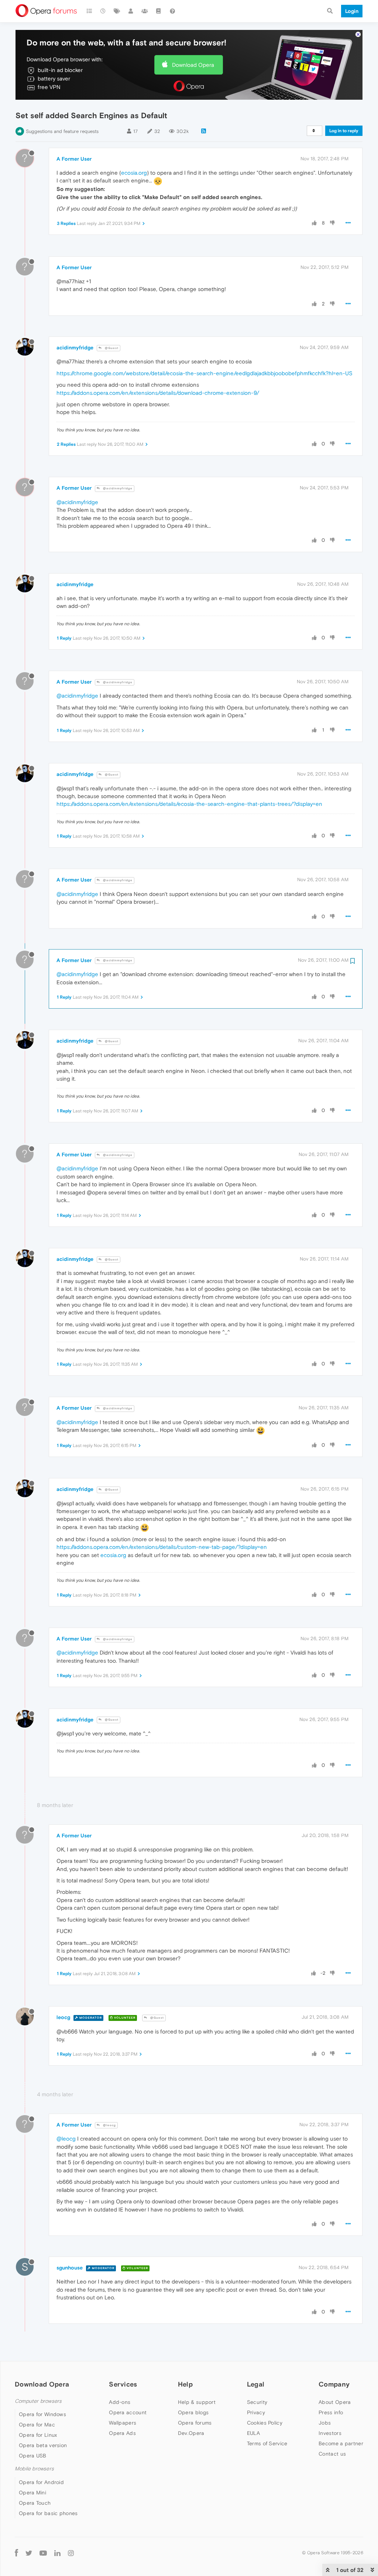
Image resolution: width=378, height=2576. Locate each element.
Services (123, 2384)
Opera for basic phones (48, 2513)
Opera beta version (43, 2445)
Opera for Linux (38, 2435)
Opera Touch (35, 2503)
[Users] (131, 11)
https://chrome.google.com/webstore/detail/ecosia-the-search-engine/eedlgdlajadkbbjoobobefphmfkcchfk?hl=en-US (205, 373)
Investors (330, 2433)
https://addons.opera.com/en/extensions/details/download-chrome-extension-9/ (158, 393)
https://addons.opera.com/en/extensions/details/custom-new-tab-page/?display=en (162, 1547)
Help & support (197, 2402)
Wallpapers (123, 2423)
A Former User (74, 159)
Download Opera (193, 65)
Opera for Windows (42, 2414)
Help (185, 2384)
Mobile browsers (34, 2469)
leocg (63, 2017)
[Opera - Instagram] (71, 2553)
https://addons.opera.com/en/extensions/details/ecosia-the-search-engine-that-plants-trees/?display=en (189, 804)
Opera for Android (41, 2482)
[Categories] (89, 11)
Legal (256, 2384)
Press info (331, 2412)
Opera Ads (122, 2433)
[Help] (172, 11)
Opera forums (195, 2423)
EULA (253, 2433)
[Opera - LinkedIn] (57, 2553)
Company (334, 2384)
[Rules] (159, 11)
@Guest (111, 348)
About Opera (335, 2402)
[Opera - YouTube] (43, 2553)
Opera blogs (193, 2412)
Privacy (256, 2412)
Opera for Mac (37, 2425)
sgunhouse (70, 2268)
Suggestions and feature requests (62, 131)
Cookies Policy (265, 2423)
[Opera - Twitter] (29, 2553)
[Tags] (117, 11)
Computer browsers (38, 2401)
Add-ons (120, 2402)
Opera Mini (32, 2493)
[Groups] (145, 11)
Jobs (325, 2423)
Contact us (332, 2454)
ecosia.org (134, 173)
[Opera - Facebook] (16, 2553)
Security (257, 2402)
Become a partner (341, 2443)
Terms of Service (267, 2443)
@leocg (109, 2125)
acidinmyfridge (75, 348)
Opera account (128, 2412)
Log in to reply (344, 131)
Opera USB (33, 2456)
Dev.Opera (191, 2433)
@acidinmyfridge (117, 488)
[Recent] (103, 11)
